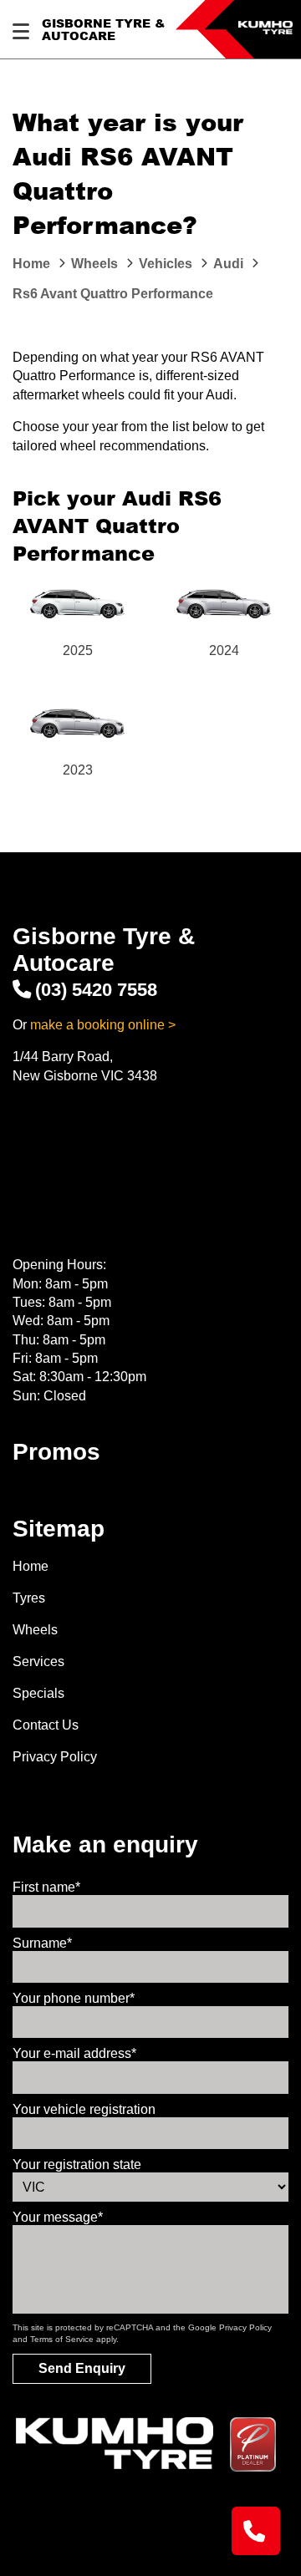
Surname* (42, 1943)
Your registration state (77, 2164)
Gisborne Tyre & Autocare (103, 30)
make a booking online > (103, 1025)
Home (31, 1566)
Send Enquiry (82, 2368)
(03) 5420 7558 (96, 990)
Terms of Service (62, 2339)
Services (38, 1661)
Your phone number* (74, 1998)
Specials (38, 1693)
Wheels (35, 1630)
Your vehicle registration (84, 2109)
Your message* (58, 2217)
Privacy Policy (55, 1757)
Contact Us (46, 1725)
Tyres (29, 1598)
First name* (46, 1887)
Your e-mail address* (74, 2053)
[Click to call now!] (256, 2531)
